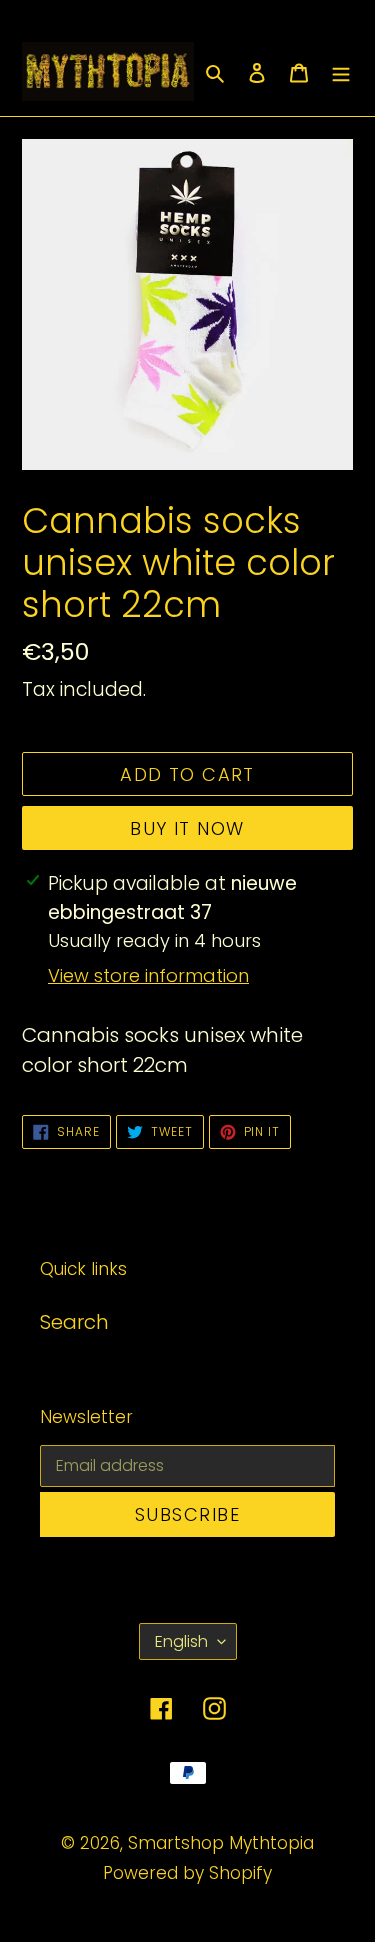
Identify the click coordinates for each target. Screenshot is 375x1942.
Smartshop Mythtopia (221, 1843)
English (181, 1641)
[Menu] (341, 71)
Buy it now (187, 828)
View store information (148, 975)
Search (74, 1322)
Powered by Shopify (187, 1873)
